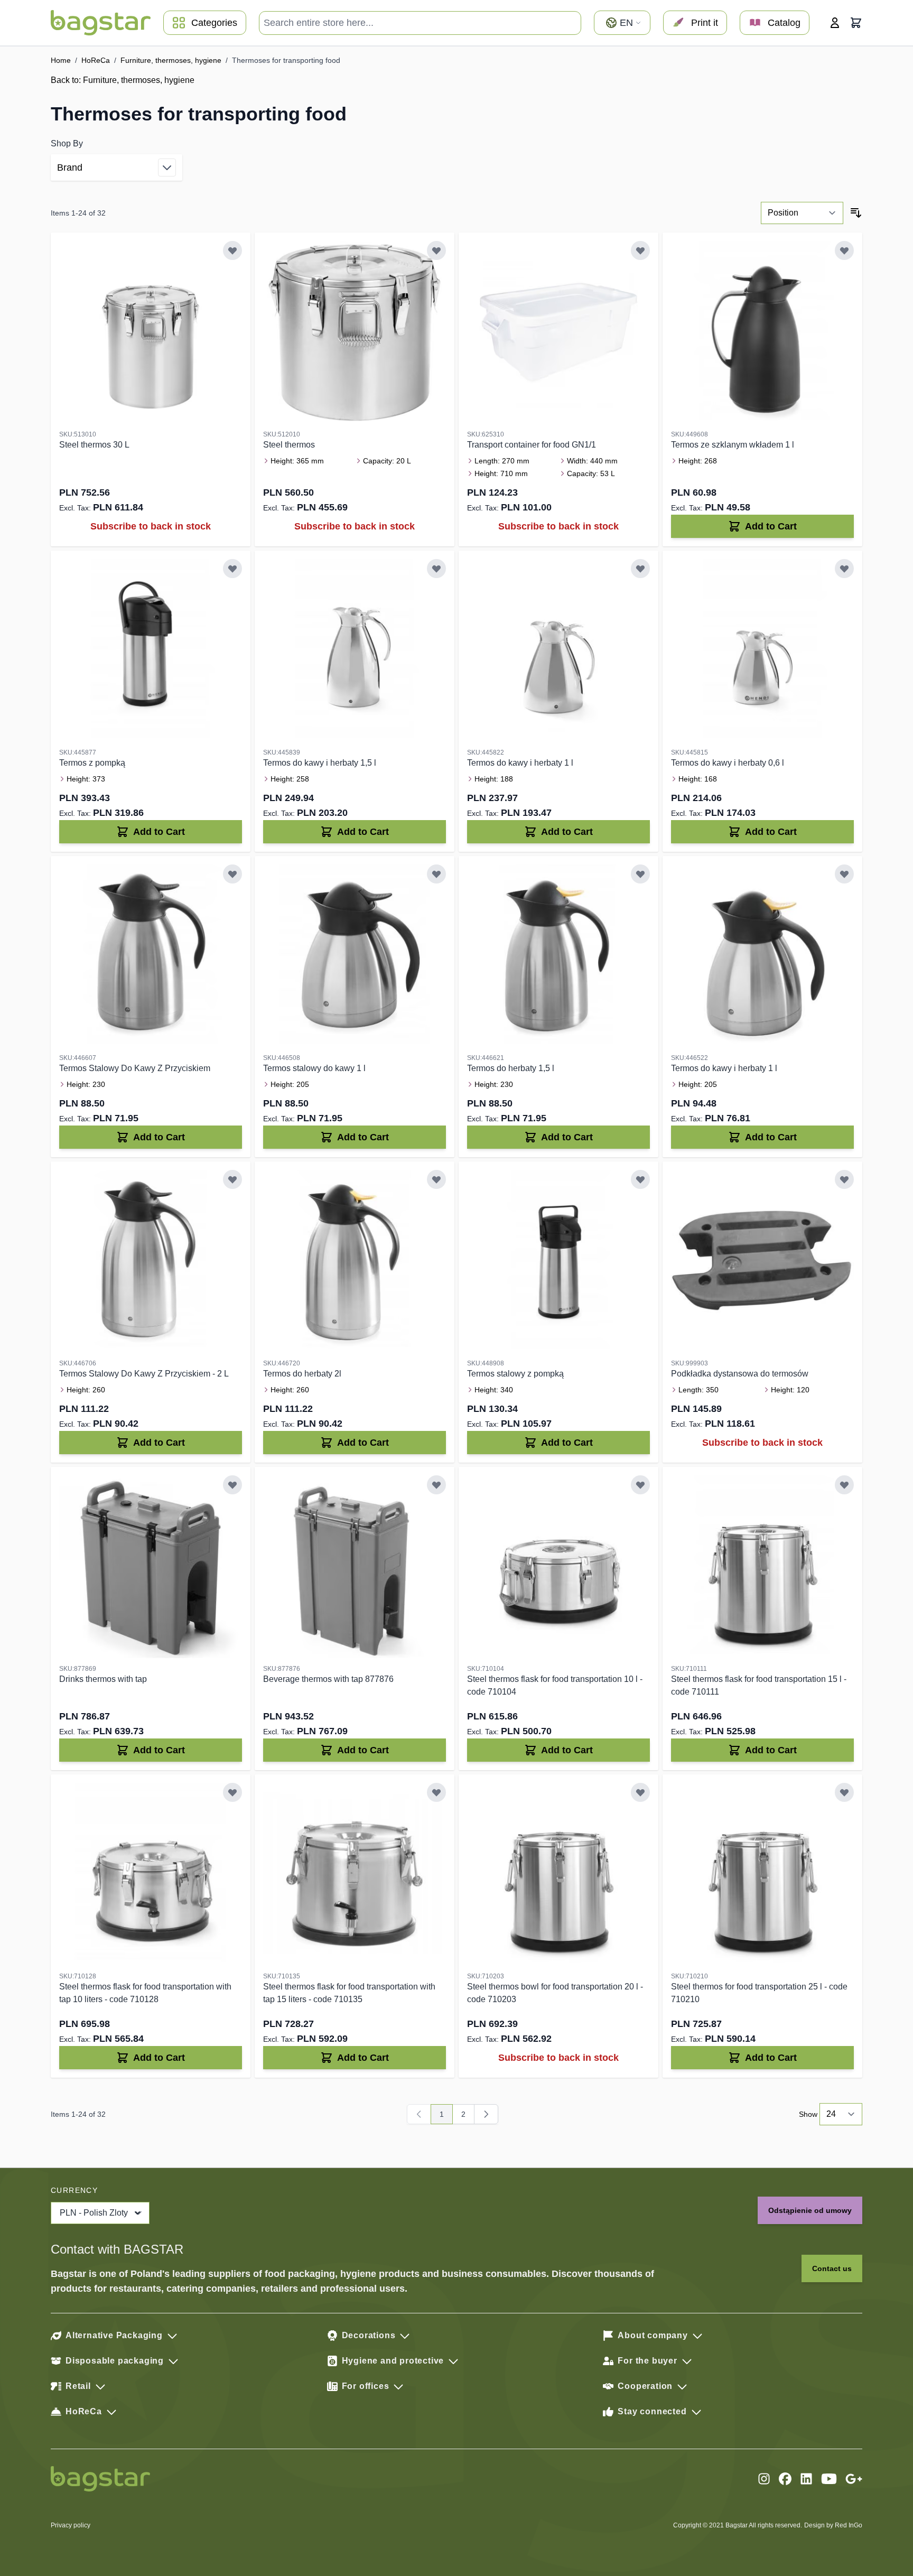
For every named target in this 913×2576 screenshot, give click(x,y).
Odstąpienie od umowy (810, 2210)
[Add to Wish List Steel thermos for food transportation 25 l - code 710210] (844, 1792)
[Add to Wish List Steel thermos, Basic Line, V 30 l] (232, 250)
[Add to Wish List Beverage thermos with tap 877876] (436, 1485)
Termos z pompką (92, 763)
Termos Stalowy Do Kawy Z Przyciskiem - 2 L (144, 1374)
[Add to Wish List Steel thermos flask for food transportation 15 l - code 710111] (844, 1485)
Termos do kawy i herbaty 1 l (520, 763)
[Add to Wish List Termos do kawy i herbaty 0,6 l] (844, 569)
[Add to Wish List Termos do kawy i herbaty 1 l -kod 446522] (844, 874)
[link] (419, 2114)
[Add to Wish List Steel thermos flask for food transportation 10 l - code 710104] (640, 1485)
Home (61, 60)
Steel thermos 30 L (94, 445)
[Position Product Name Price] (802, 213)
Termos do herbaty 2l (302, 1374)
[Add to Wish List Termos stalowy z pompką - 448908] (640, 1179)
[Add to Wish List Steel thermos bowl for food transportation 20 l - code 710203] (640, 1792)
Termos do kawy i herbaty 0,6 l (728, 763)
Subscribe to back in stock (151, 526)
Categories (214, 23)
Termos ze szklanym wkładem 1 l (733, 445)
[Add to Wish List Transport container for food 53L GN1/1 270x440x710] (640, 250)
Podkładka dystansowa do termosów (740, 1374)
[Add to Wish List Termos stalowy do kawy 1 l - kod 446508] (436, 874)
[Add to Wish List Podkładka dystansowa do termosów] (844, 1179)
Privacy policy (71, 2525)
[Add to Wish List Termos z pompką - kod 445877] (232, 569)
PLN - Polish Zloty (94, 2213)
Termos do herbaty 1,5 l (511, 1068)
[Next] (486, 2114)
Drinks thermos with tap (103, 1679)
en (626, 23)
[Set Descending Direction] (856, 213)
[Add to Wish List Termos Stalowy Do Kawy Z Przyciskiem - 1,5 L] (232, 874)
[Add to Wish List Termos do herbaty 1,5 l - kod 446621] (640, 874)
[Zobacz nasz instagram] (764, 2479)
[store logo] (101, 23)
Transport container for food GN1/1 (532, 445)
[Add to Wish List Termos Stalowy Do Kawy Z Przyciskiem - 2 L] (232, 1179)
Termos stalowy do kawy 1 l (314, 1068)
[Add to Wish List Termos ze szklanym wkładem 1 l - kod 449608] (844, 250)
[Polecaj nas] (854, 2479)
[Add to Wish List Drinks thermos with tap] (232, 1485)
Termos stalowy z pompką (515, 1374)
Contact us (832, 2268)
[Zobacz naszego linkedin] (806, 2479)
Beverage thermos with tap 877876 (328, 1679)
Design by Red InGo (833, 2525)
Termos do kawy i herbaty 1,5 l (320, 763)
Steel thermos (289, 445)
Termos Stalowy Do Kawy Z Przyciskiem (135, 1068)
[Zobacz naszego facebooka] (785, 2479)
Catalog (784, 23)
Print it (705, 23)
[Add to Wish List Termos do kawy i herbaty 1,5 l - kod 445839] (436, 569)
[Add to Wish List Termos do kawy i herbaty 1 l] (640, 569)
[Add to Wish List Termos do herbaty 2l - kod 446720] (436, 1179)
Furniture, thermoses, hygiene (171, 60)
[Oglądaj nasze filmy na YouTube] (829, 2479)
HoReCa (96, 60)
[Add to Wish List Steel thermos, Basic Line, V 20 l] (436, 250)
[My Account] (835, 23)
